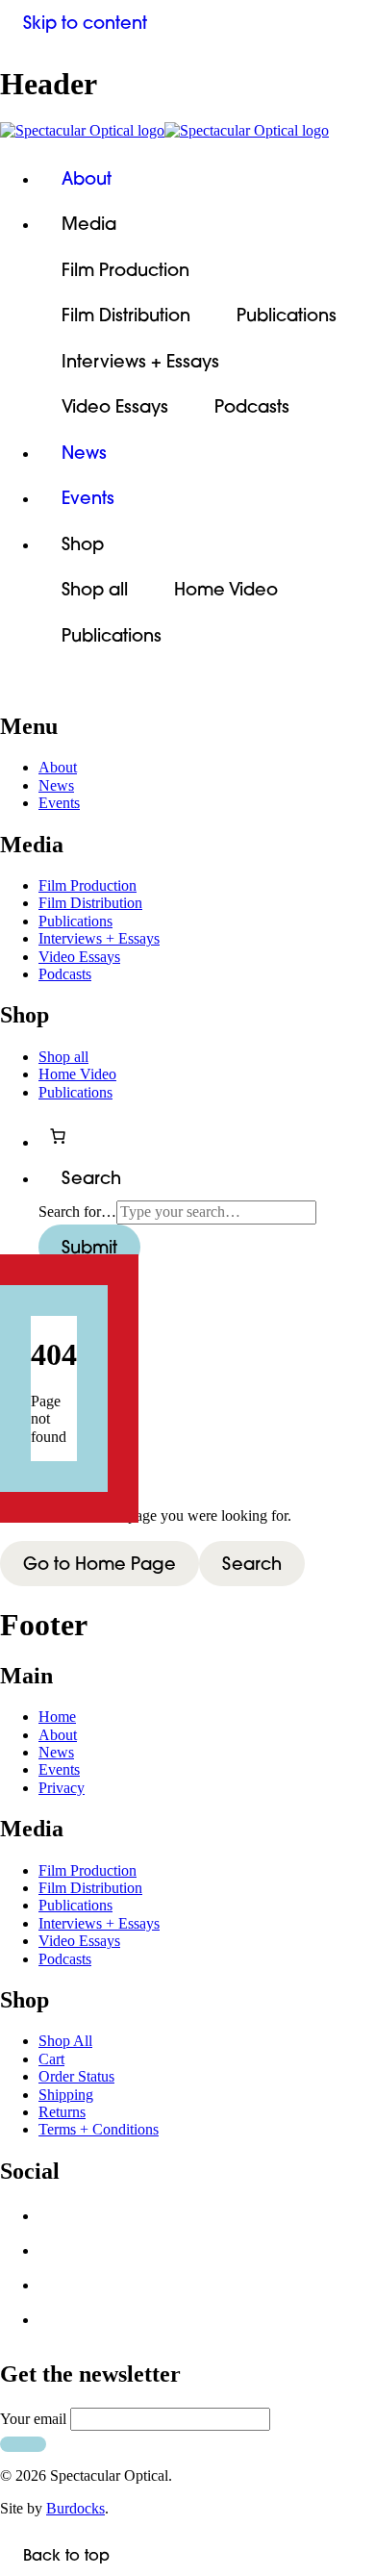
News (84, 453)
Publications (287, 315)
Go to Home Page (100, 1564)
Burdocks (75, 2508)
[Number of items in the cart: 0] (58, 1136)
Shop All (65, 2041)
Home (57, 1717)
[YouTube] (56, 2325)
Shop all (95, 589)
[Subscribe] (23, 2444)
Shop (83, 544)
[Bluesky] (56, 2256)
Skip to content (85, 23)
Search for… (77, 1212)
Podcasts (252, 406)
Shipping (66, 2095)
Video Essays (115, 406)
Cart (51, 2059)
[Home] (187, 131)
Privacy (62, 1788)
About (87, 178)
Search (252, 1564)
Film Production (125, 270)
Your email (33, 2419)
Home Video (226, 589)
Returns (62, 2112)
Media (89, 224)
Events (88, 498)
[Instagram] (56, 2290)
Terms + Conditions (99, 2129)
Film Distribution (126, 315)
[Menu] (23, 687)
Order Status (76, 2076)
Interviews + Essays (140, 361)
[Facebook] (56, 2221)
